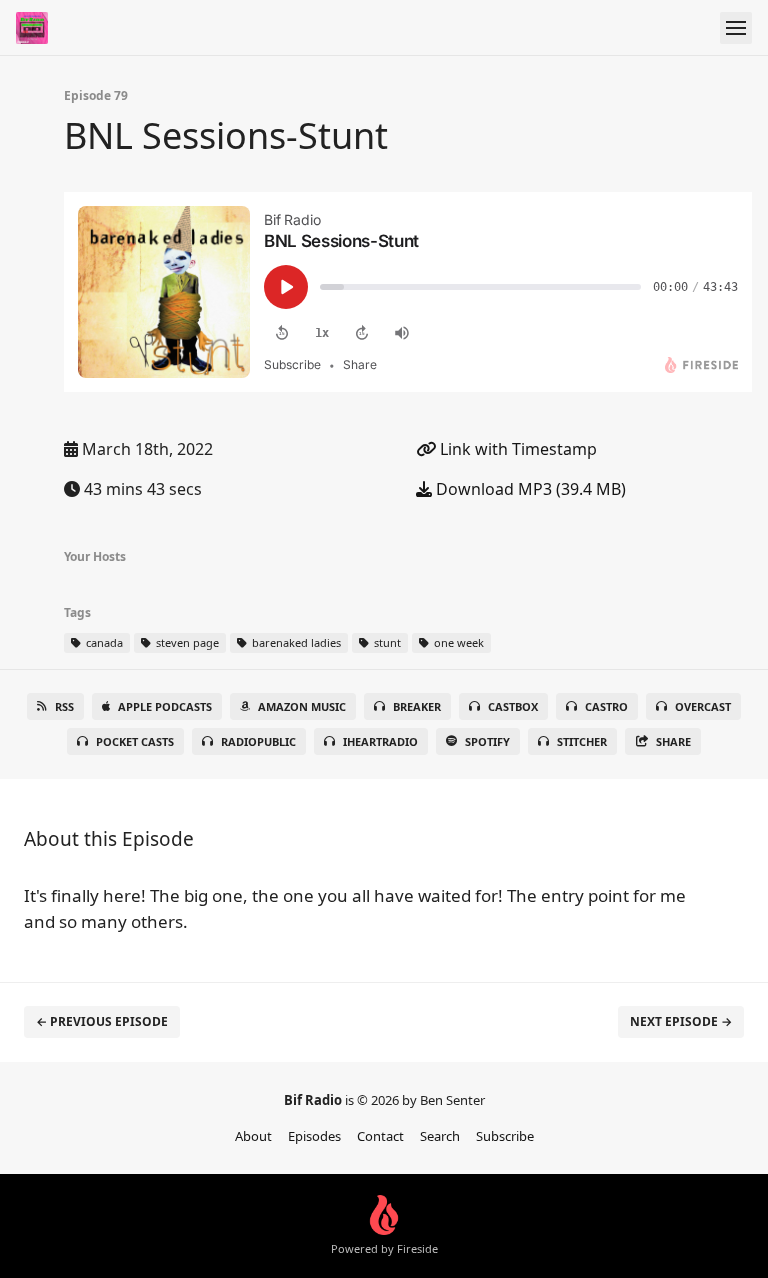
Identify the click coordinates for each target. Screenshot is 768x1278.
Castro (606, 706)
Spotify (487, 741)
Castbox (513, 706)
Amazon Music (302, 706)
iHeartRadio (380, 741)
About (253, 1136)
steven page (186, 642)
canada (103, 642)
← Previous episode (102, 1021)
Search (440, 1136)
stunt (386, 642)
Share (673, 741)
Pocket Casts (135, 741)
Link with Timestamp (516, 449)
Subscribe (505, 1136)
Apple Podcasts (165, 706)
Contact (380, 1136)
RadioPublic (258, 741)
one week (457, 642)
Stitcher (582, 741)
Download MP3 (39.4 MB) (529, 489)
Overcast (703, 706)
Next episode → (681, 1021)
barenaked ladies (295, 642)
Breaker (417, 706)
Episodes (314, 1136)
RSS (64, 706)
